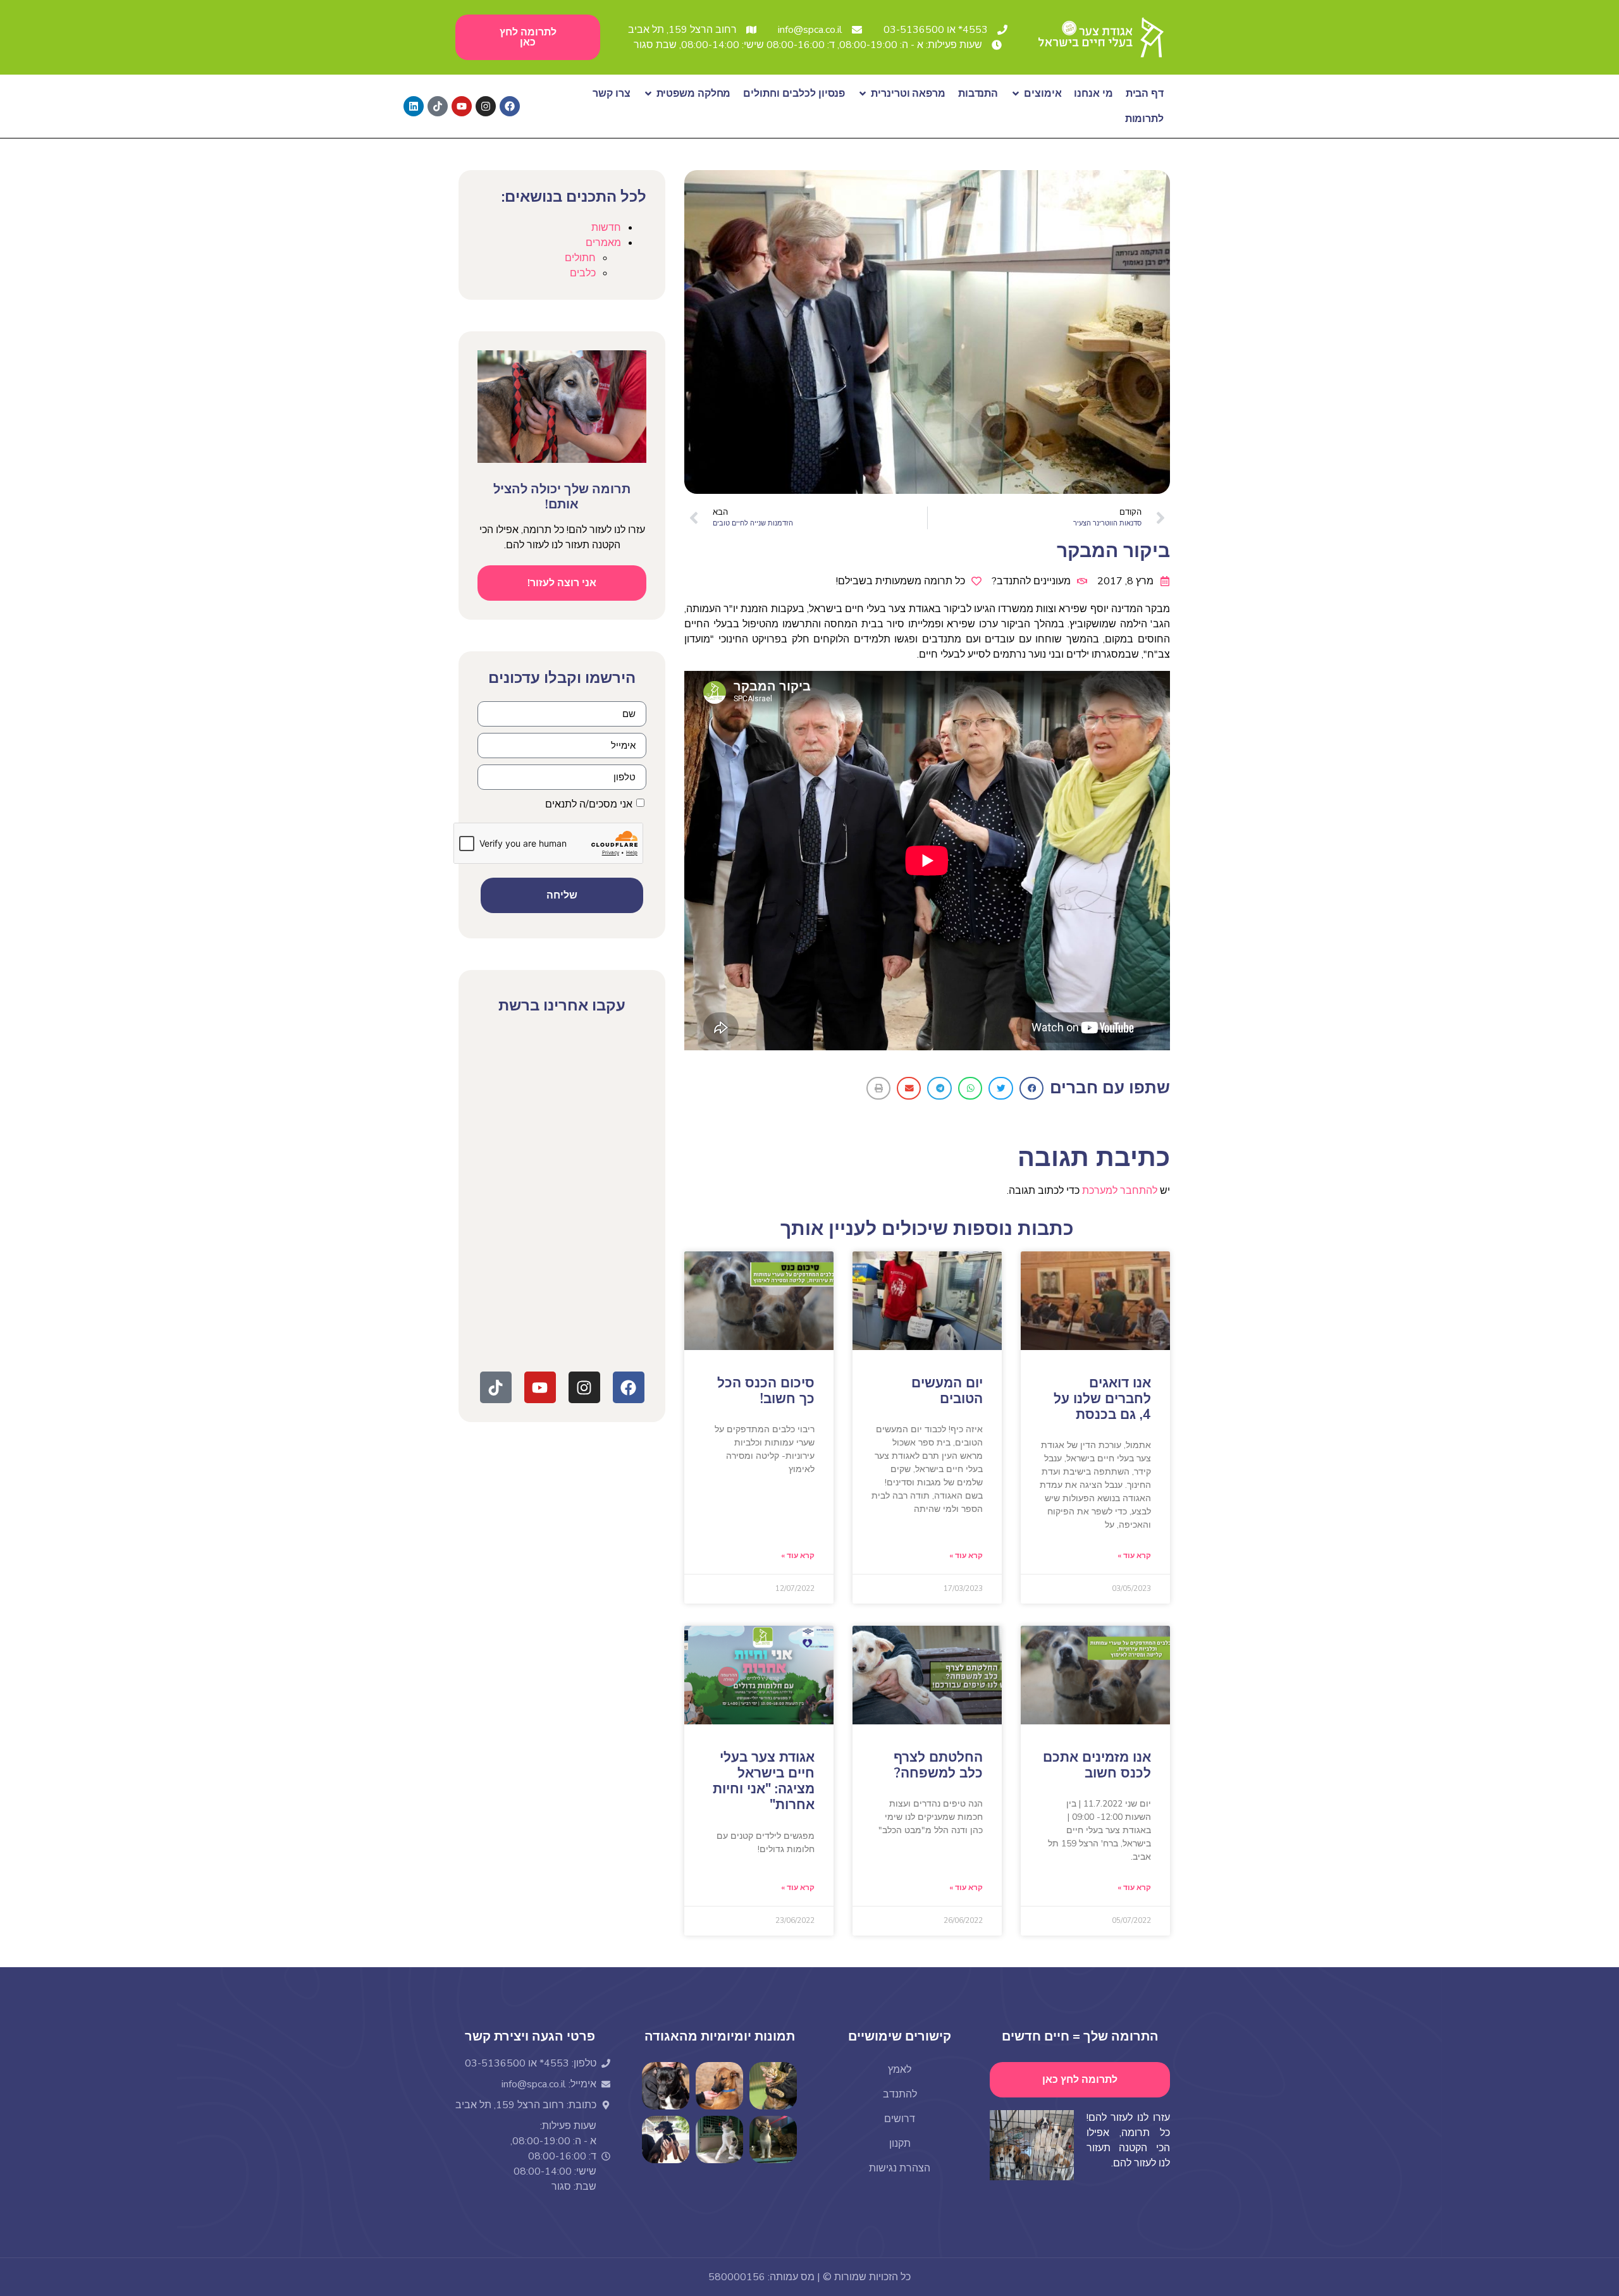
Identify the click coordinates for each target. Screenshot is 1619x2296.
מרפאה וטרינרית (908, 94)
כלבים (583, 273)
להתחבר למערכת (1120, 1191)
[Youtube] (462, 106)
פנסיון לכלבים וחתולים (794, 94)
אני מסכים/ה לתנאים (589, 804)
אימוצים (1043, 94)
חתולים (580, 258)
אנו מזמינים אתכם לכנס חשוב (1097, 1765)
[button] (1031, 1088)
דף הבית (1145, 94)
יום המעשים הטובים (947, 1391)
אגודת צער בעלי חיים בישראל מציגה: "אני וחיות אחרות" (764, 1781)
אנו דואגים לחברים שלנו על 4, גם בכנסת (1102, 1399)
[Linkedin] (414, 106)
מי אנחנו (1093, 94)
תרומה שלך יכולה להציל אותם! (562, 497)
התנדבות (978, 94)
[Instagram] (486, 106)
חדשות (606, 228)
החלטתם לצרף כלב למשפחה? (938, 1765)
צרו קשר (611, 94)
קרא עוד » (1134, 1556)
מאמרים (603, 243)
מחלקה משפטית (694, 94)
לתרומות (1144, 119)
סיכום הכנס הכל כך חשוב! (766, 1391)
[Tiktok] (438, 106)
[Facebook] (510, 106)
